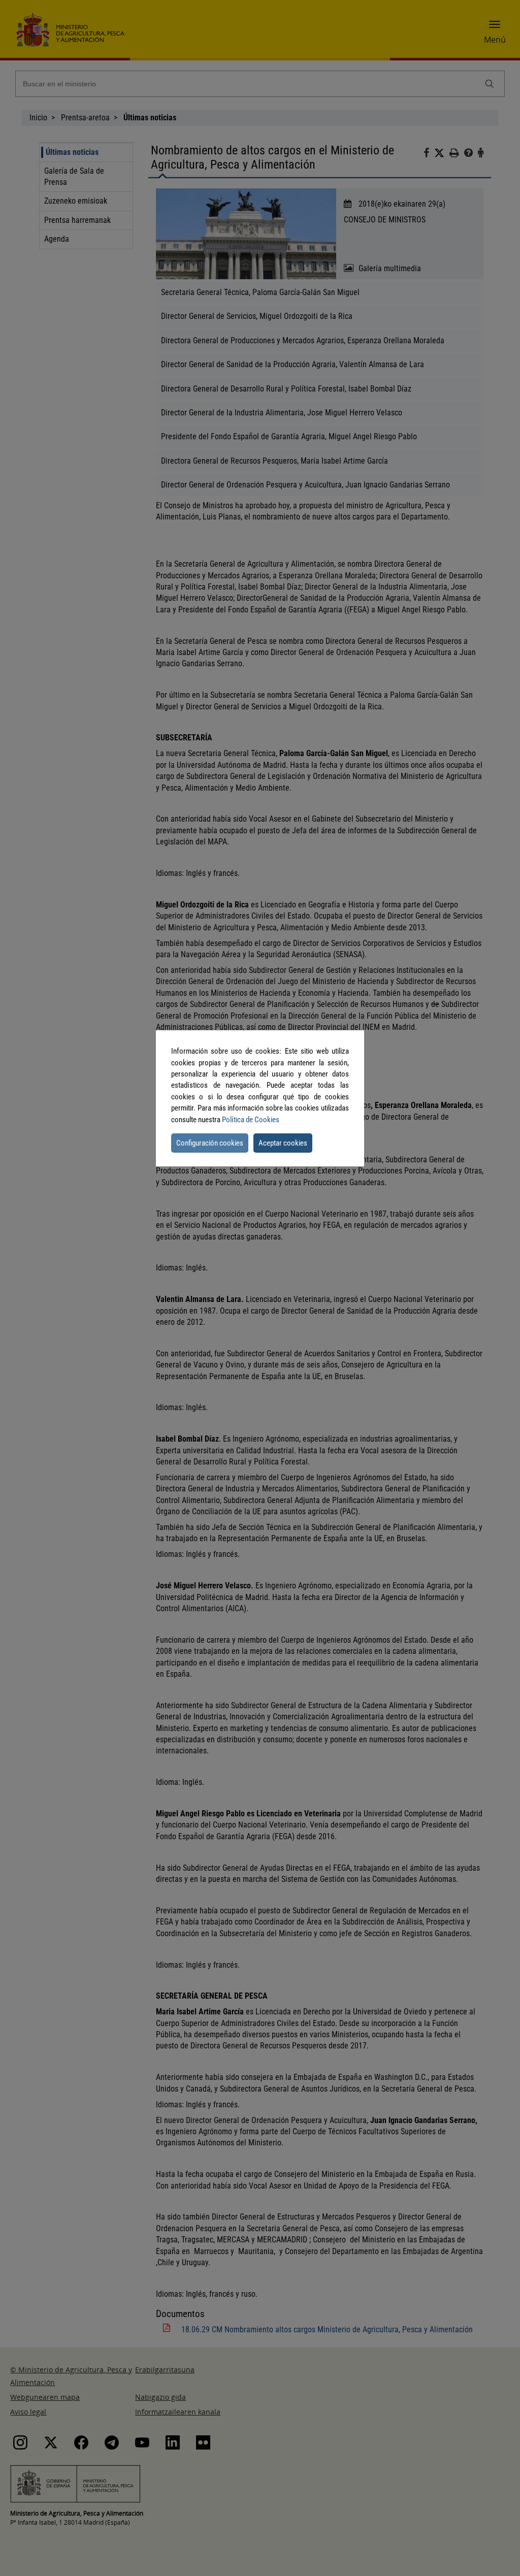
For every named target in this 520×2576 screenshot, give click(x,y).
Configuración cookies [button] (210, 1143)
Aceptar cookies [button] (283, 1143)
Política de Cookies (251, 1120)
